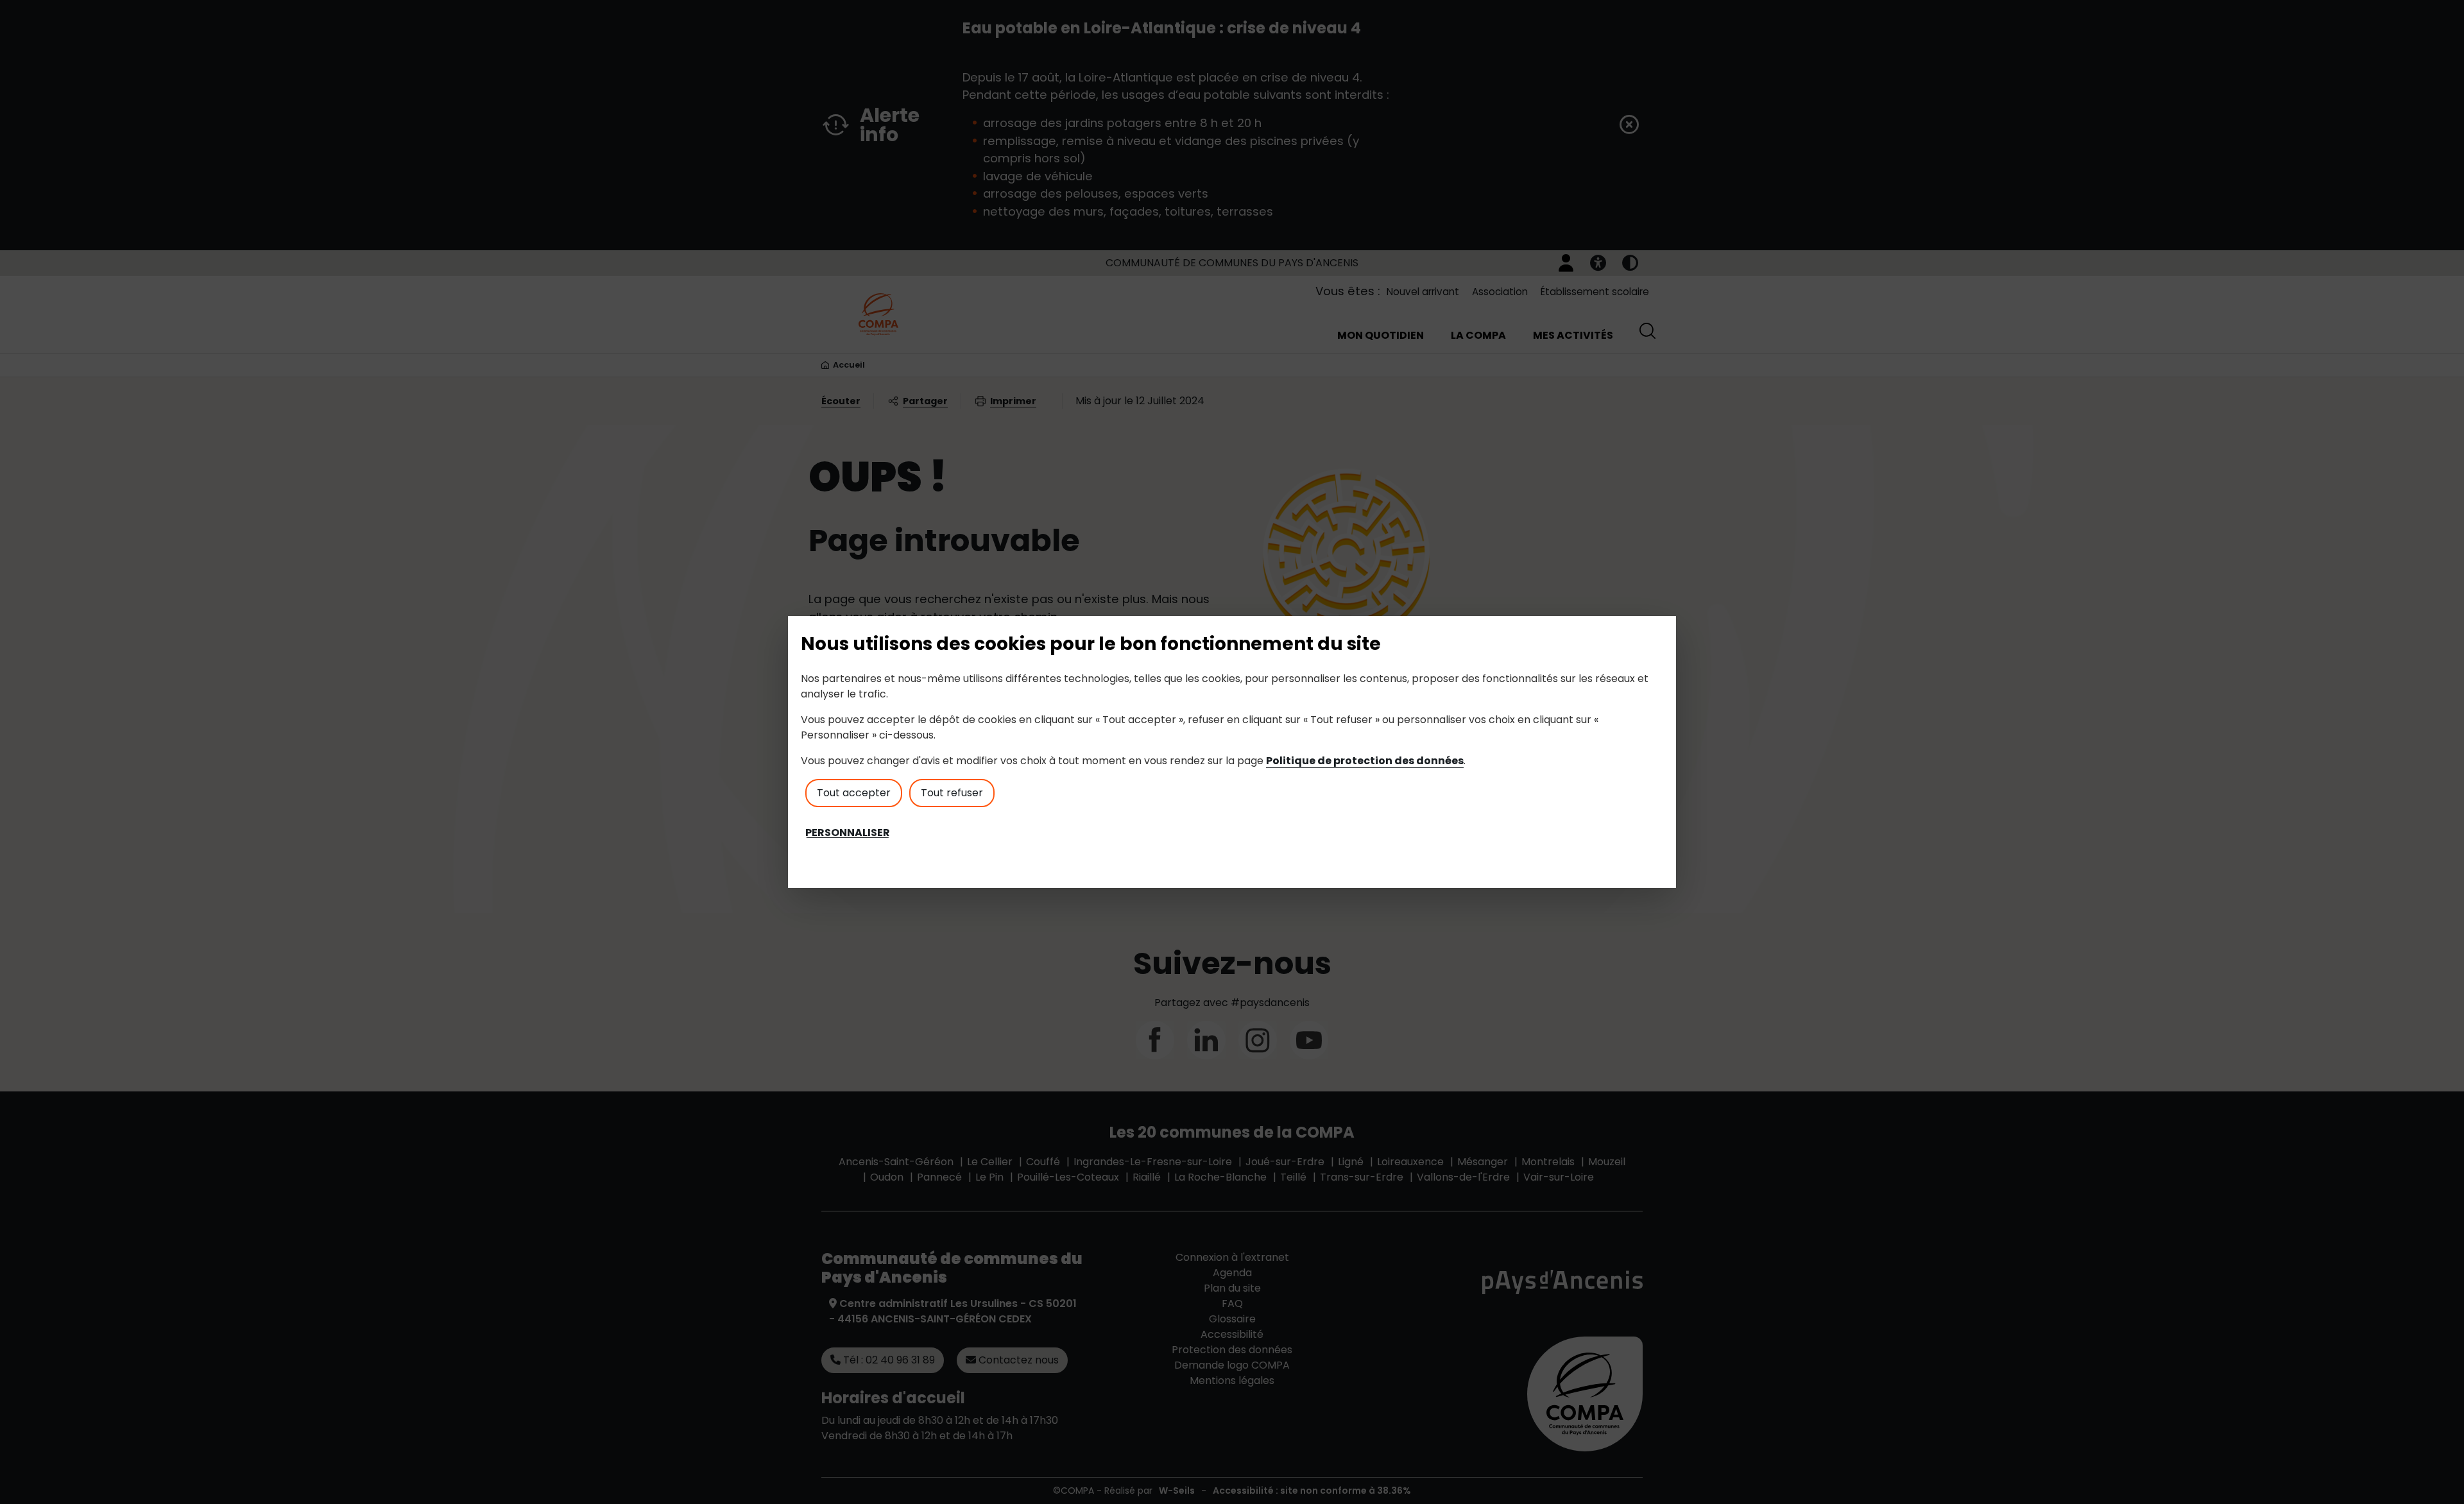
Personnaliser (848, 833)
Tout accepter (854, 793)
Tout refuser (952, 793)
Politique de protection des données (1365, 761)
